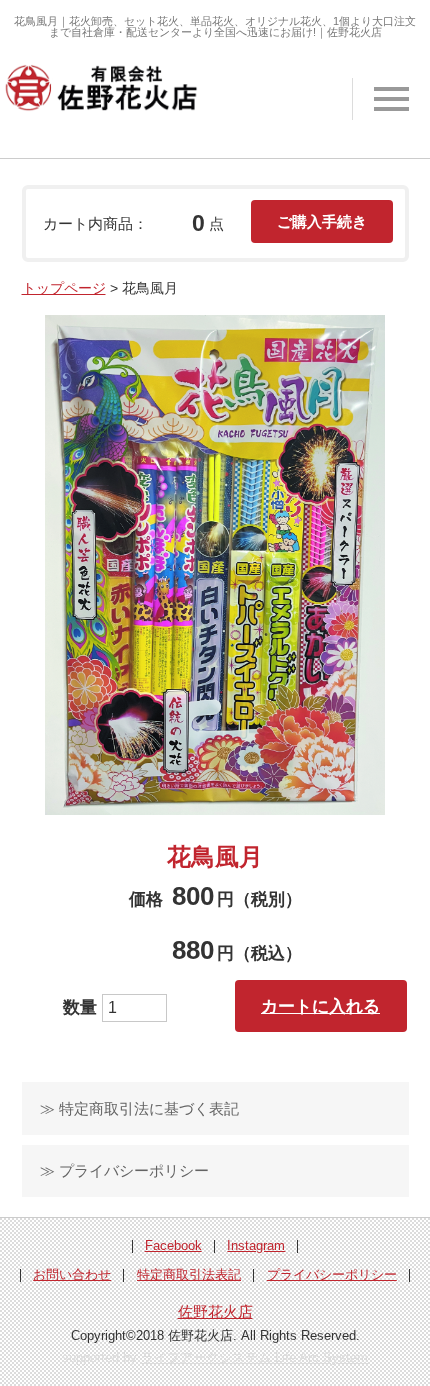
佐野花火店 (215, 1311)
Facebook (173, 1245)
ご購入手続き (322, 221)
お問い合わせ (72, 1274)
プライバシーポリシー (332, 1274)
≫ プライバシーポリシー (124, 1170)
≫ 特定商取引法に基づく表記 (139, 1108)
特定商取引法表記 (189, 1274)
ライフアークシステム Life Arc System (254, 1357)
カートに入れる (320, 1006)
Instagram (256, 1245)
